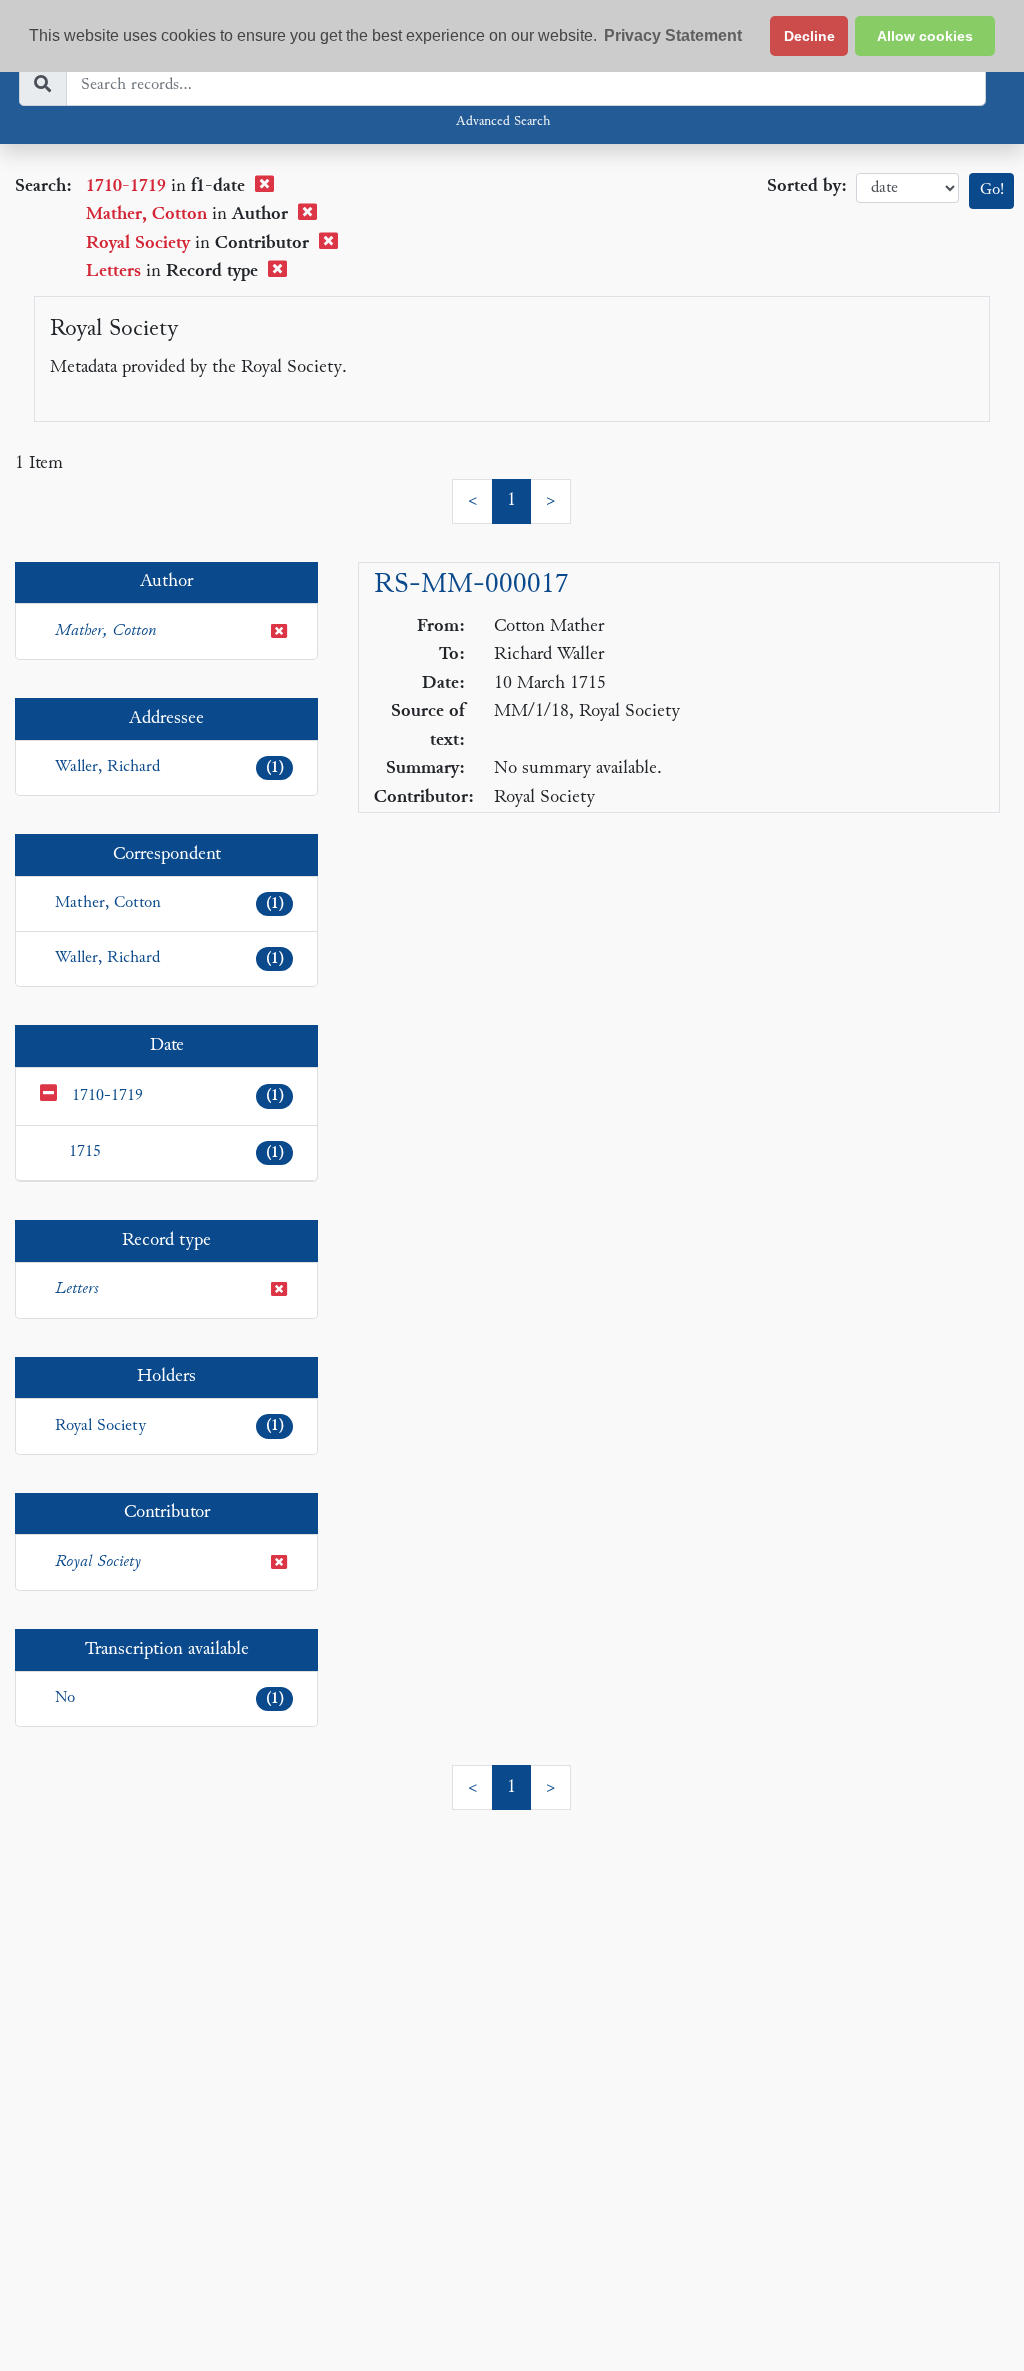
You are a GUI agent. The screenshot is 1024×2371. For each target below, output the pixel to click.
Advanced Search (503, 122)
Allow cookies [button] (925, 36)
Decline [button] (809, 36)
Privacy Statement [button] (673, 35)
